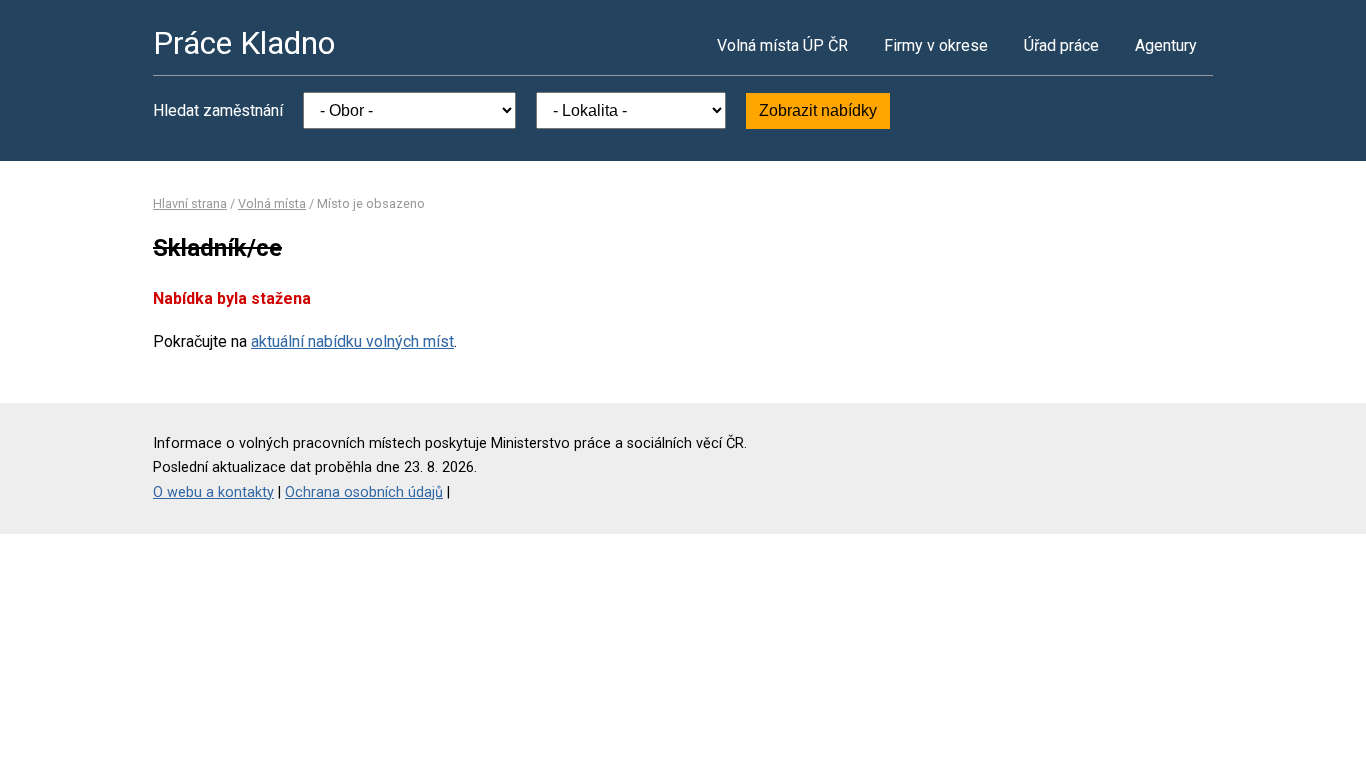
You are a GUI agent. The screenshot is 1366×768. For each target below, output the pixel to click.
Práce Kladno (244, 43)
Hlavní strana (190, 203)
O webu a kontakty (213, 492)
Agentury (1166, 45)
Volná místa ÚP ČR (782, 45)
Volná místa (272, 203)
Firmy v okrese (936, 45)
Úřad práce (1061, 45)
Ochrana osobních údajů (364, 492)
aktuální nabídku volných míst (352, 341)
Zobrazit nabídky (818, 110)
